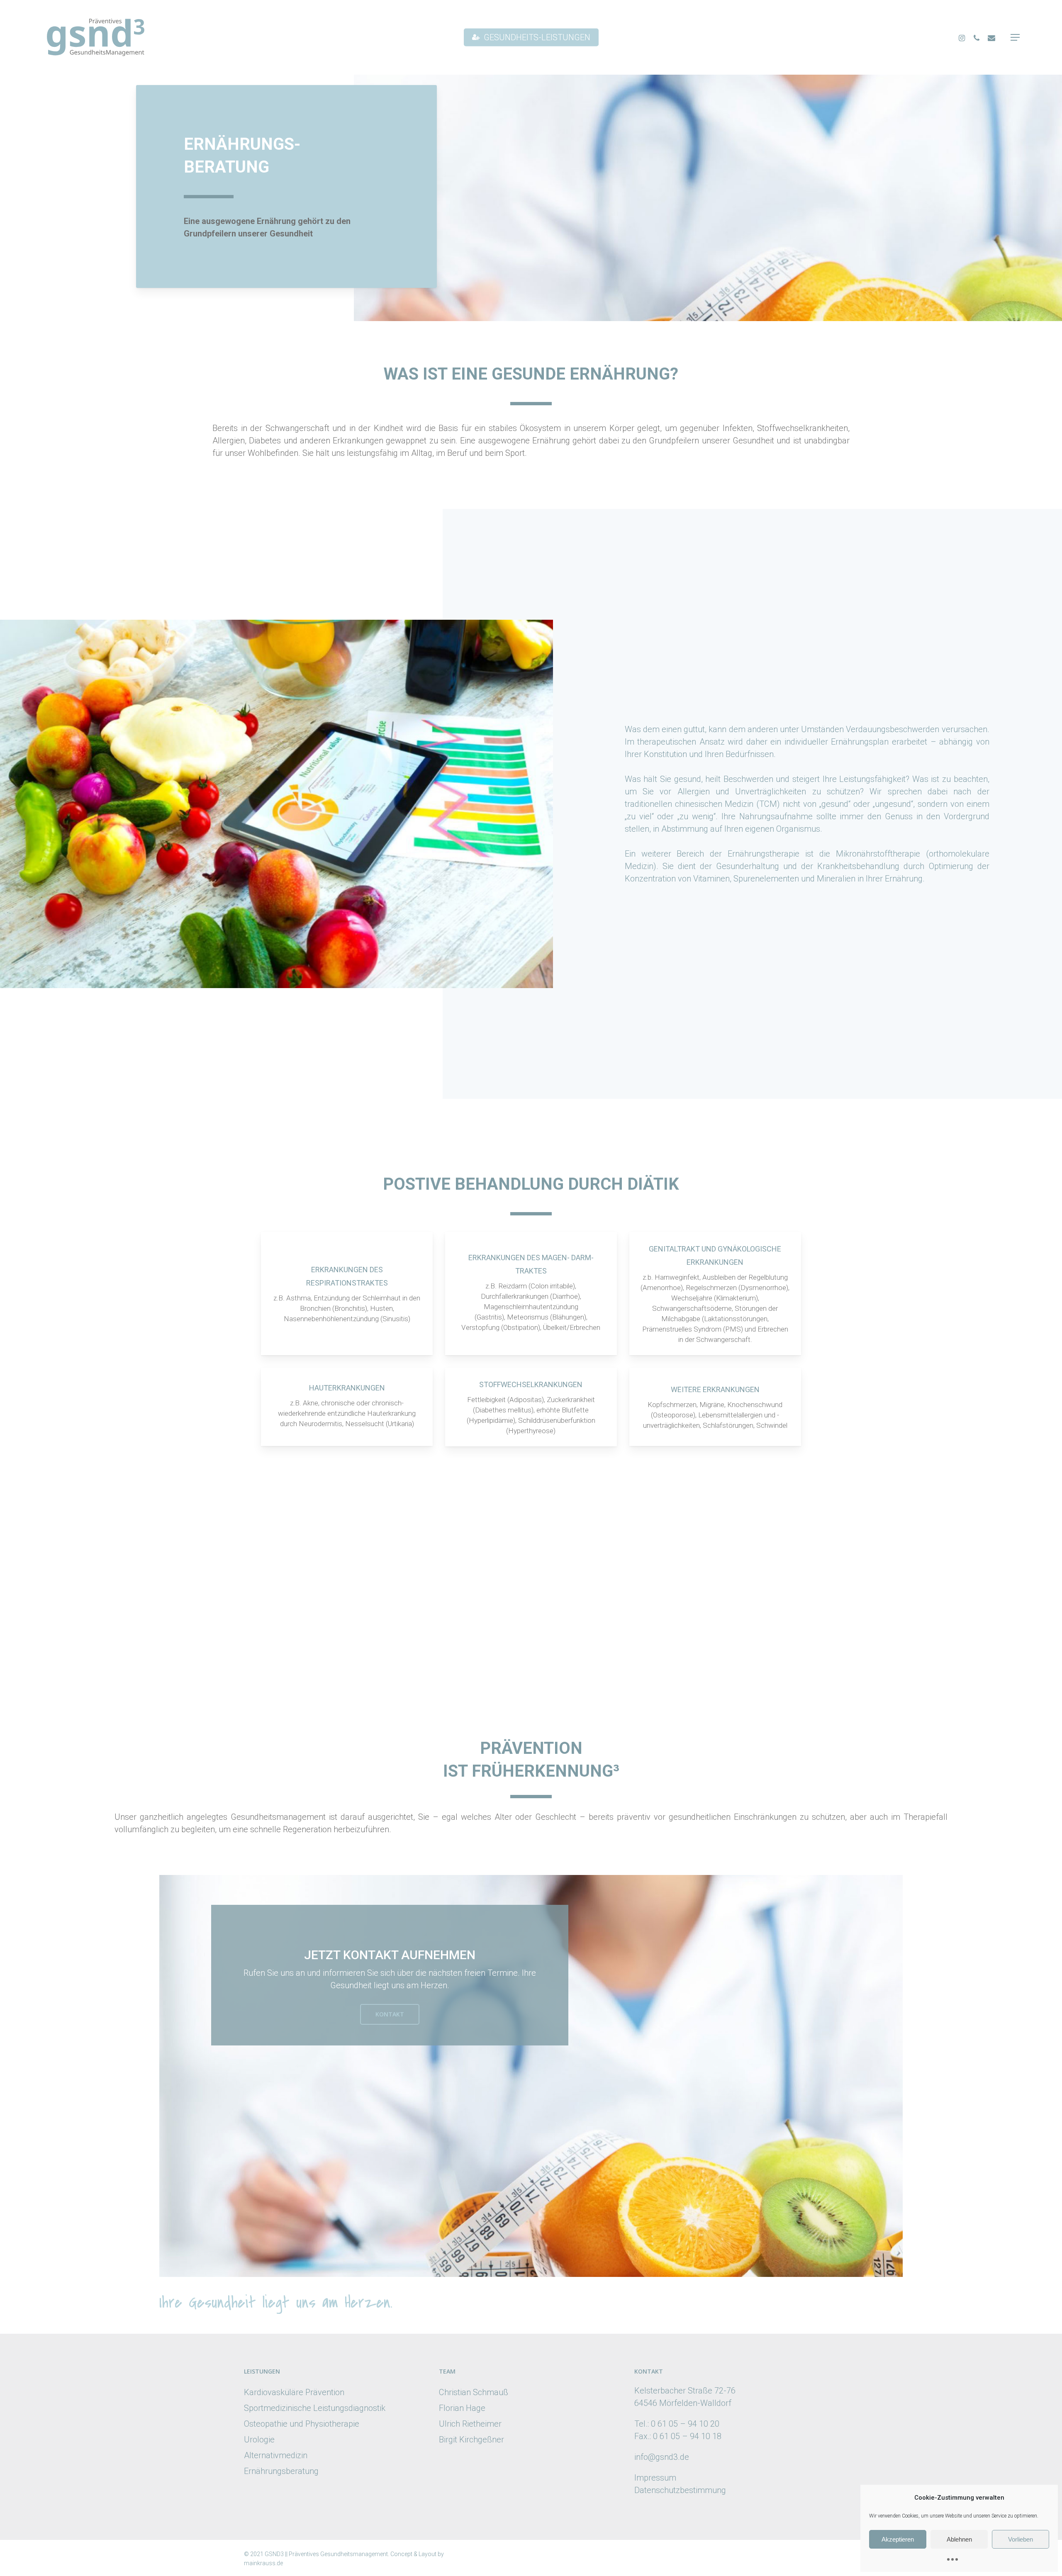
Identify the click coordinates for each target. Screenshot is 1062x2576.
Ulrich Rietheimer (470, 2424)
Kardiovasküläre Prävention (294, 2392)
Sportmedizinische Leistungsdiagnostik (315, 2408)
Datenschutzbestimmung (680, 2490)
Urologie (259, 2440)
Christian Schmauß (474, 2392)
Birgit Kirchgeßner (471, 2440)
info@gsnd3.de (662, 2457)
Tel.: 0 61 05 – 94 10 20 (677, 2424)
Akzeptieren (898, 2539)
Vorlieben (1021, 2539)
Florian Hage (462, 2408)
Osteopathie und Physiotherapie (302, 2424)
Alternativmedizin (276, 2455)
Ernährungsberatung (281, 2471)
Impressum (655, 2478)
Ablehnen (959, 2539)
